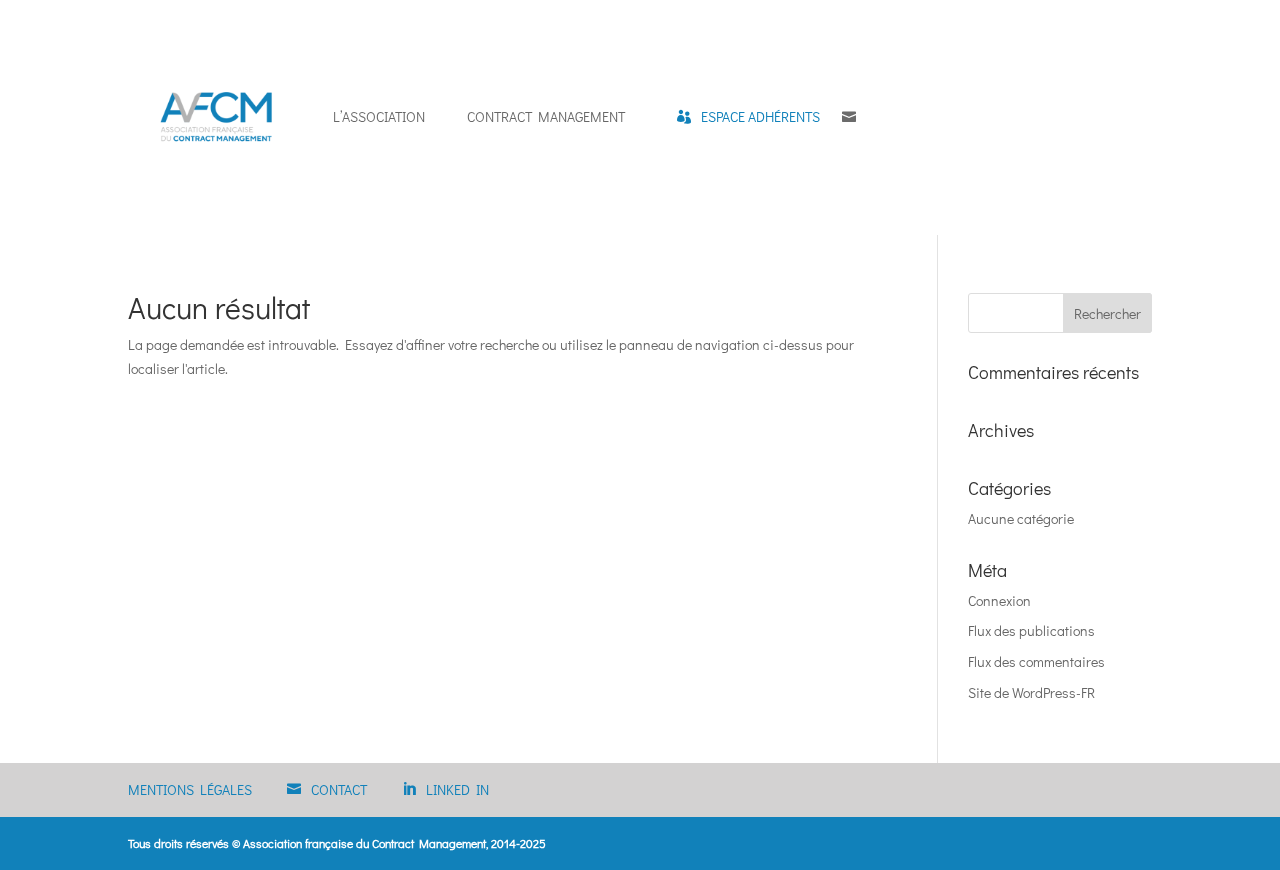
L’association (379, 116)
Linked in (457, 789)
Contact (339, 789)
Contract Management (546, 116)
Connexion (999, 600)
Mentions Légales (190, 789)
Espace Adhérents (760, 116)
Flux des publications (1031, 630)
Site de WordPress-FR (1031, 692)
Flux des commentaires (1036, 661)
